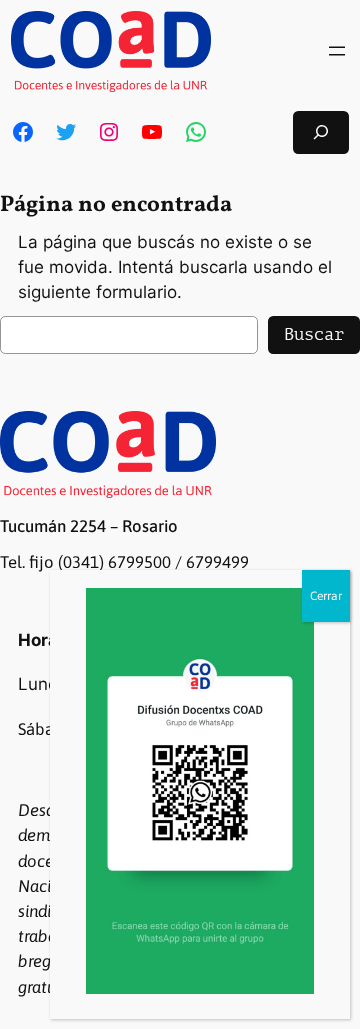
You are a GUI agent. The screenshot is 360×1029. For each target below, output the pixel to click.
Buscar (314, 334)
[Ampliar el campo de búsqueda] (321, 132)
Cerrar (326, 596)
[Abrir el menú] (337, 51)
